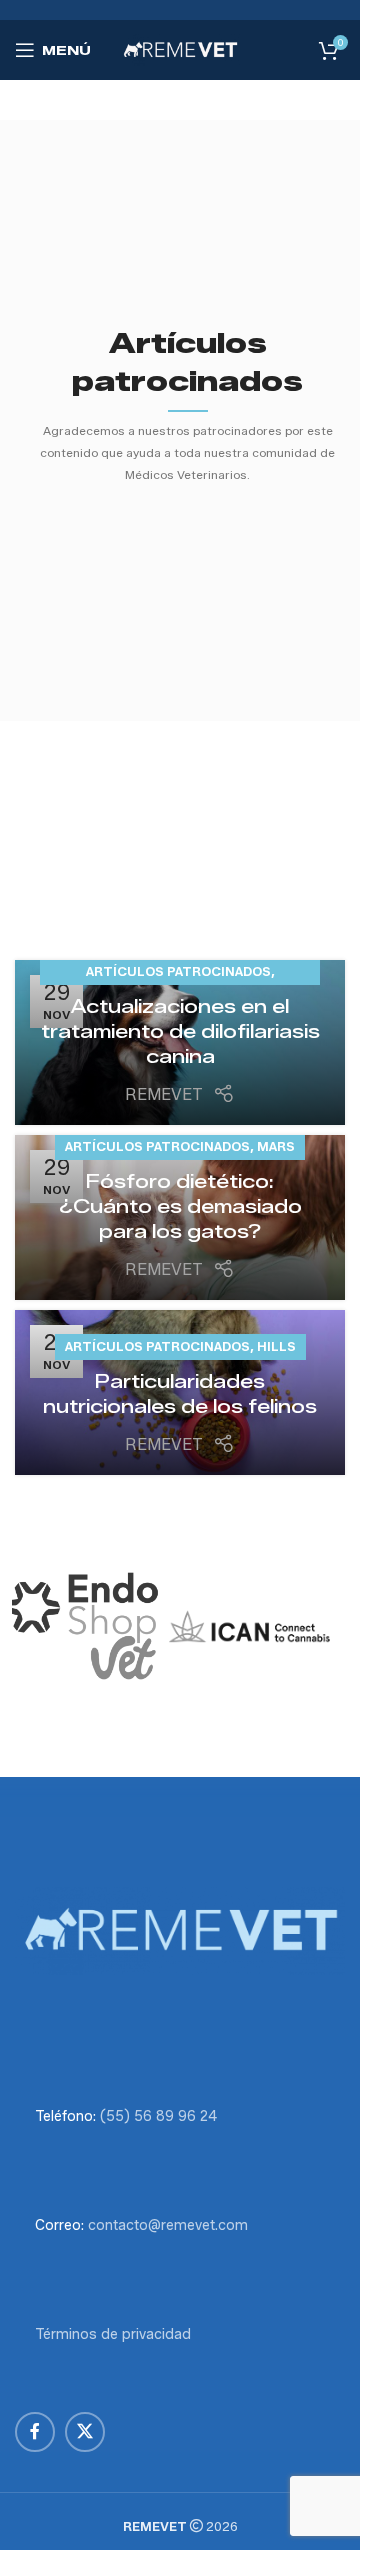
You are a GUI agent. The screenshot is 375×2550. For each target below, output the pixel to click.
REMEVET (164, 1094)
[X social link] (85, 2432)
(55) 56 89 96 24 (158, 2116)
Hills (276, 1346)
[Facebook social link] (35, 2432)
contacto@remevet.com (168, 2225)
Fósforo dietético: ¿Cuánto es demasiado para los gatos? (180, 1207)
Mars (276, 1146)
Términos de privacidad (113, 2334)
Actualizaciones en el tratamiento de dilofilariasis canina (180, 1032)
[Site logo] (180, 48)
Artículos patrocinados (178, 971)
